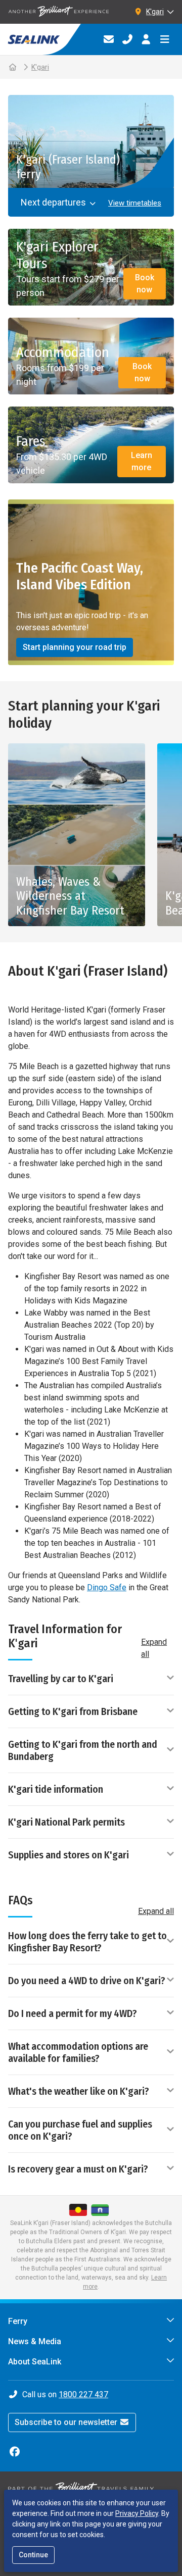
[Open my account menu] (146, 39)
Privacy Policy (137, 2513)
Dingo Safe (107, 1587)
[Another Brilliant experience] (59, 12)
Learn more (142, 461)
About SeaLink (35, 2362)
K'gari (40, 67)
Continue (33, 2555)
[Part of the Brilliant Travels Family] (81, 2488)
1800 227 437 (83, 2394)
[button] (132, 203)
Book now (145, 284)
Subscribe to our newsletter (67, 2422)
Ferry (18, 2321)
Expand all (154, 1648)
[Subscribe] (108, 39)
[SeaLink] (40, 39)
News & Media (35, 2341)
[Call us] (127, 39)
